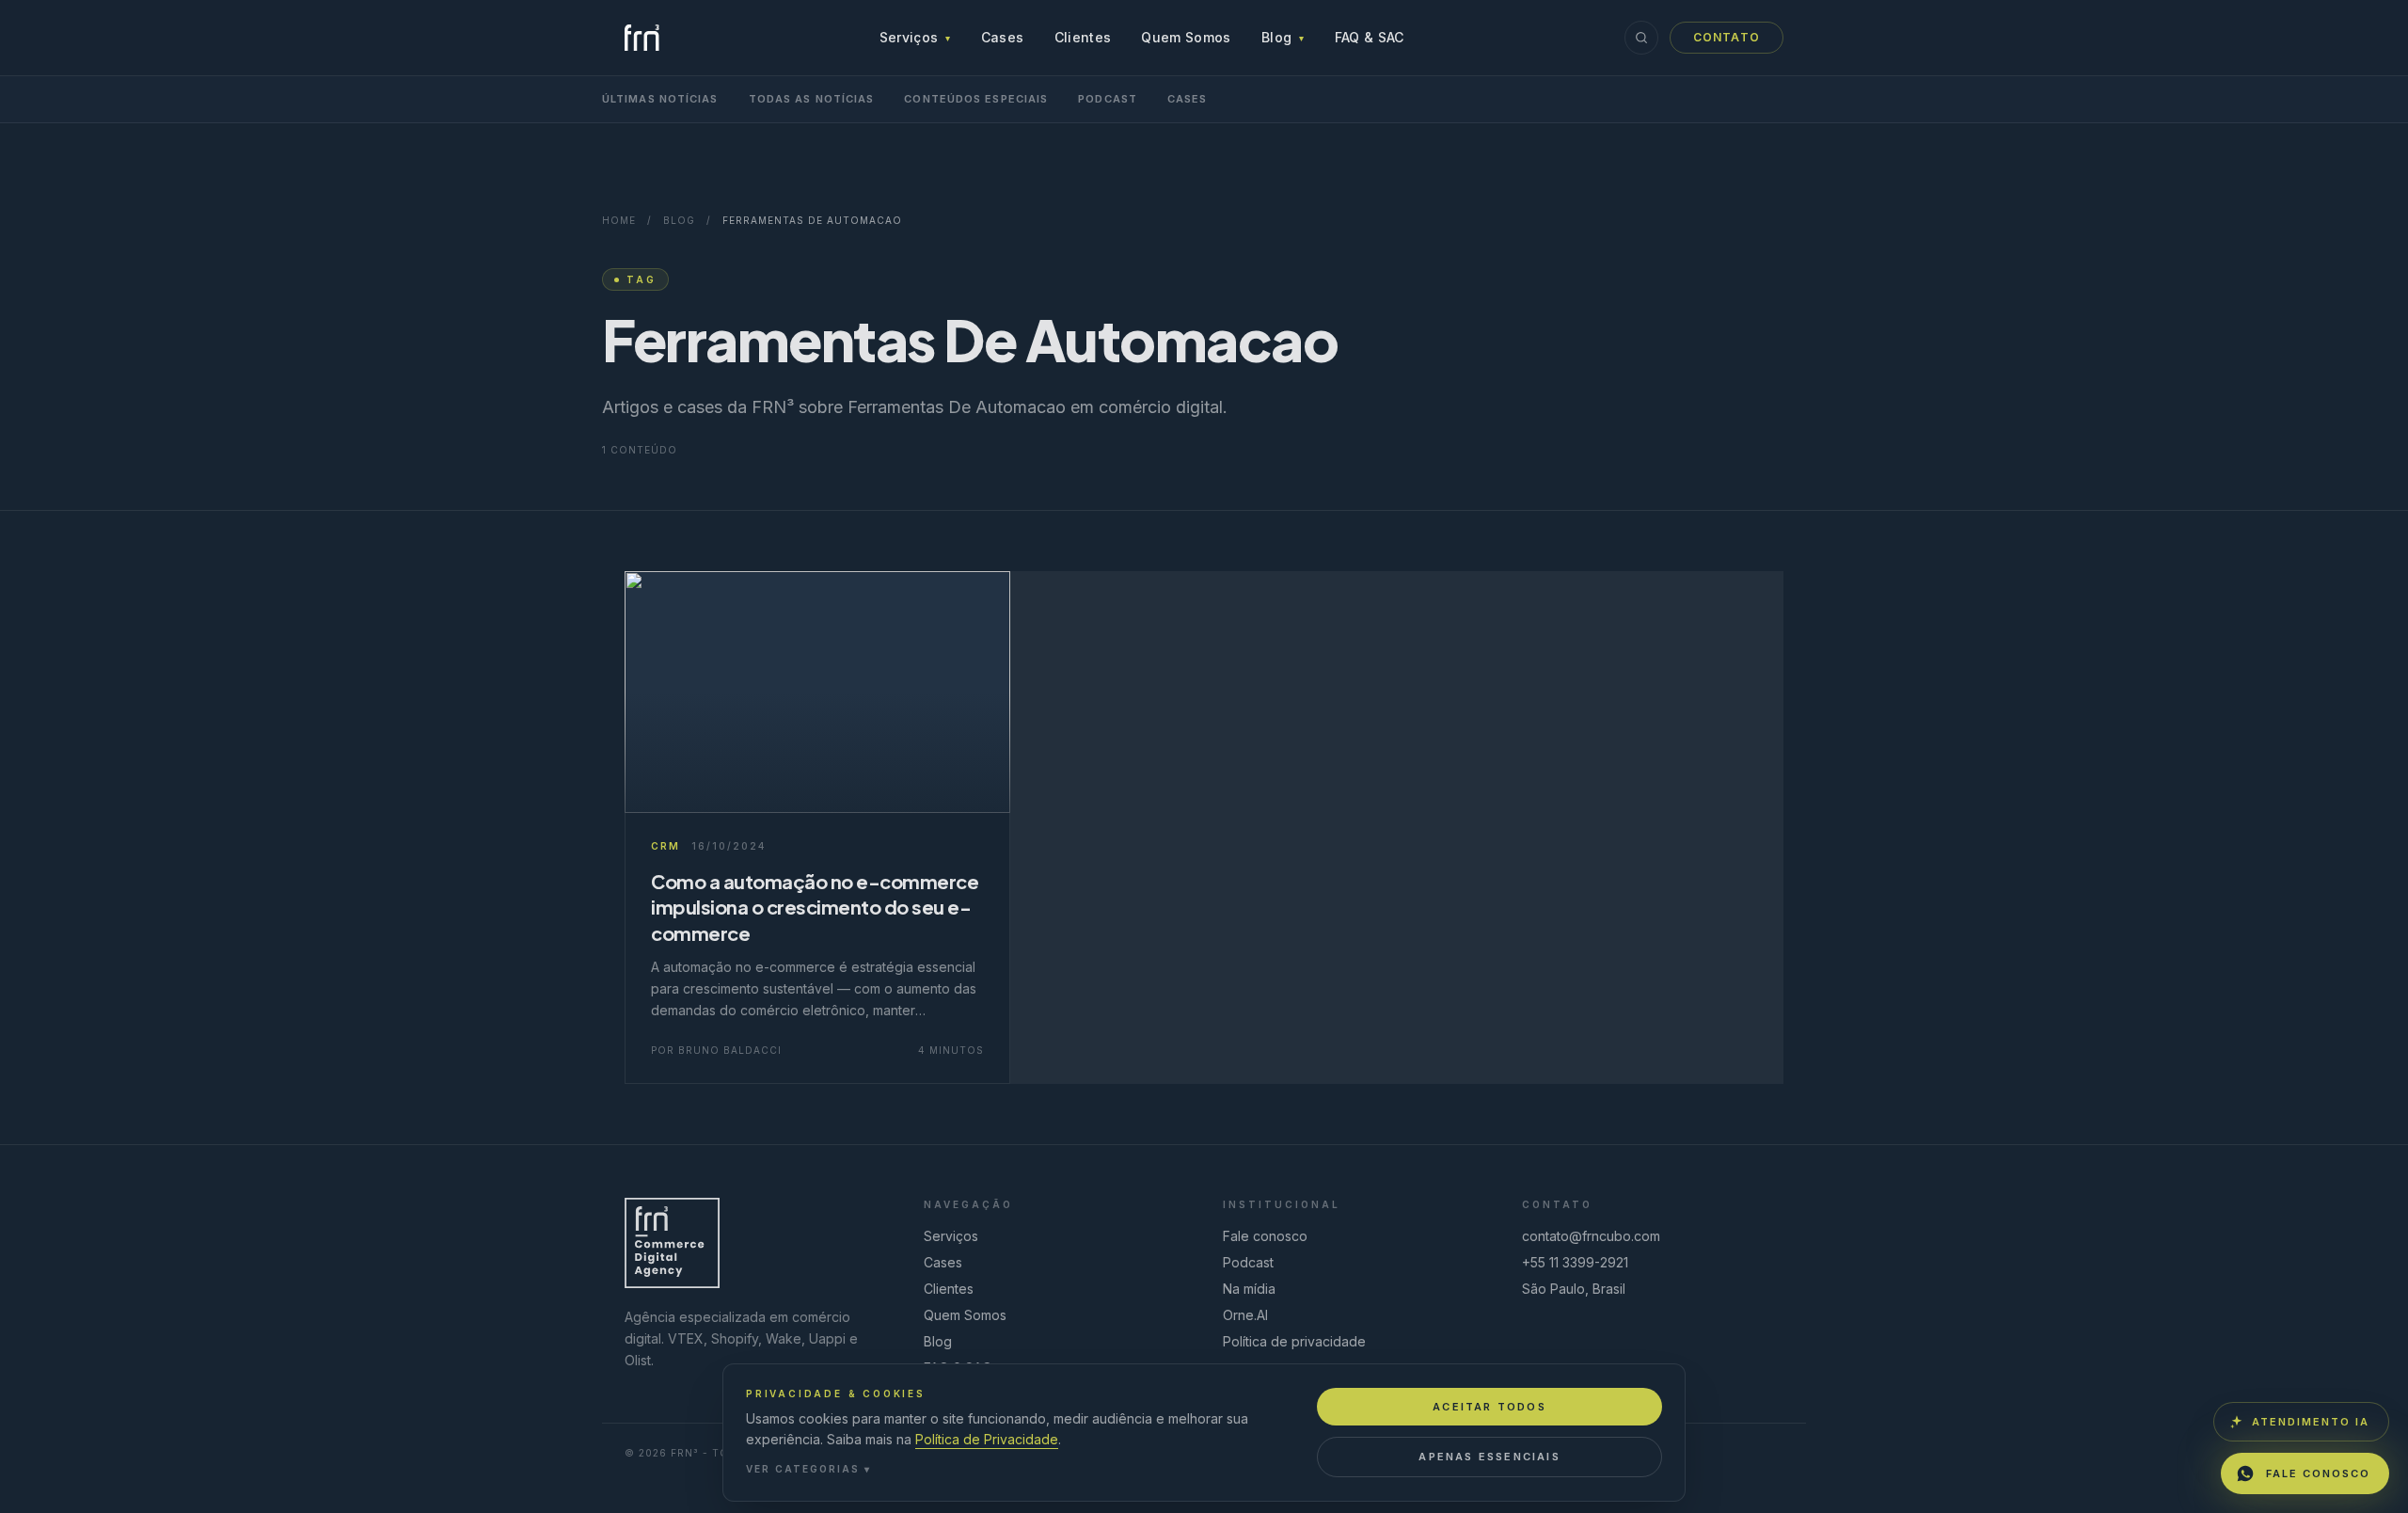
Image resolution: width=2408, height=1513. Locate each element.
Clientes (1083, 37)
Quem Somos (1186, 37)
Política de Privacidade (987, 1439)
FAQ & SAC (1370, 37)
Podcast (1108, 99)
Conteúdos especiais (976, 99)
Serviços (915, 37)
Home (619, 220)
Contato (1727, 37)
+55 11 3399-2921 (1575, 1262)
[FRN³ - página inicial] (642, 38)
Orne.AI (1245, 1315)
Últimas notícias (660, 99)
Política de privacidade (1294, 1341)
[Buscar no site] (1641, 38)
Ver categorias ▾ (808, 1469)
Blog (1283, 37)
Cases (1003, 37)
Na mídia (1249, 1289)
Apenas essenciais (1489, 1457)
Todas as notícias (812, 99)
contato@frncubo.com (1591, 1236)
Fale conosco (1265, 1236)
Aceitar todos (1489, 1407)
